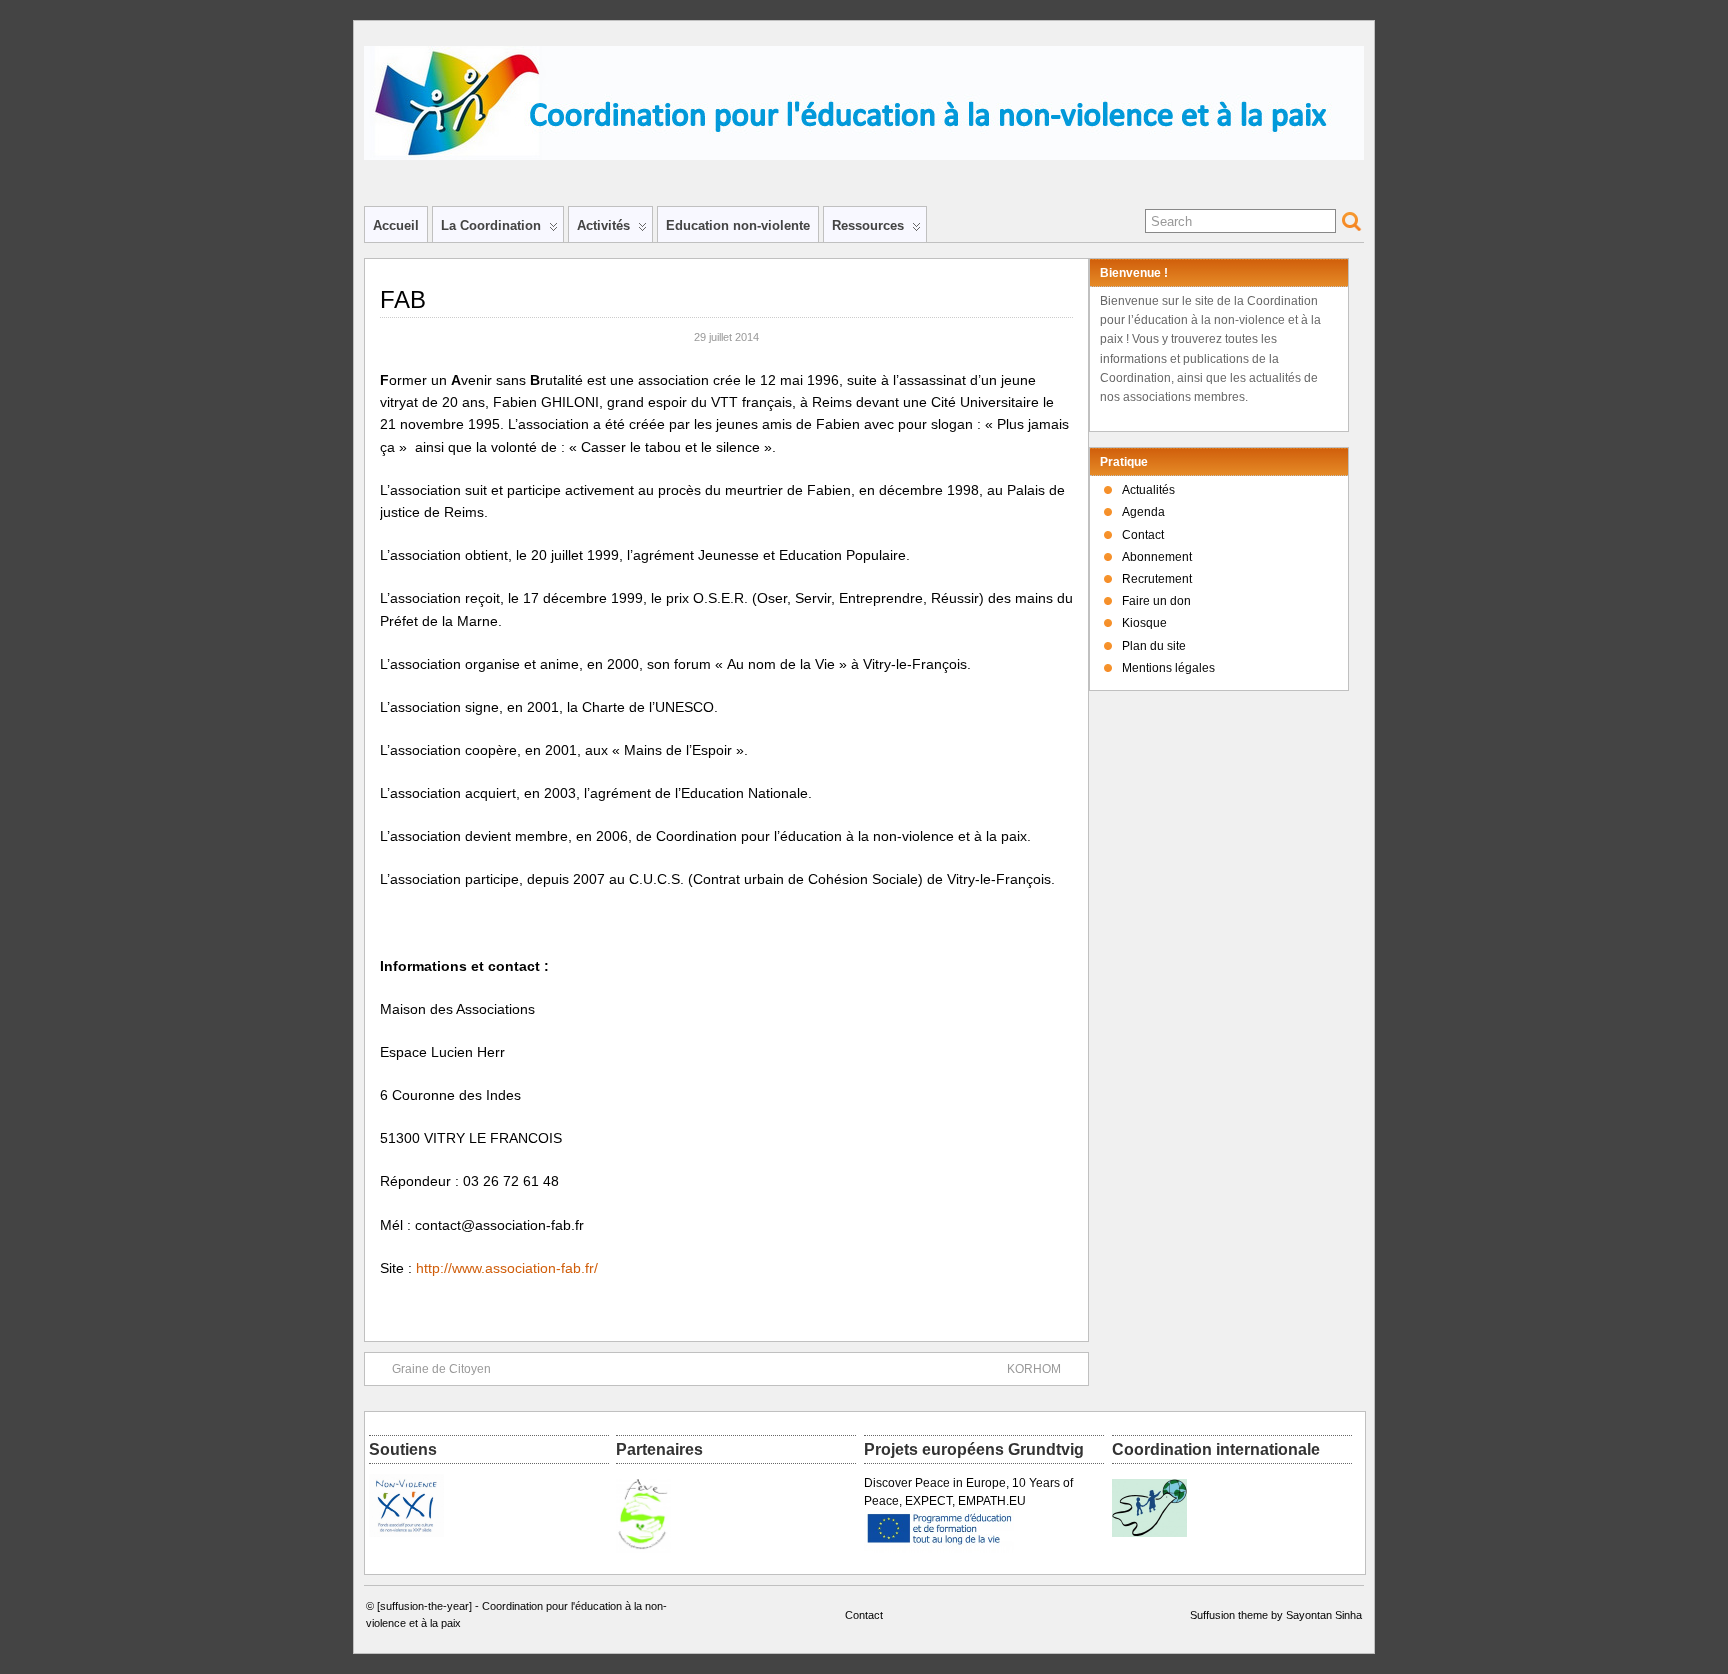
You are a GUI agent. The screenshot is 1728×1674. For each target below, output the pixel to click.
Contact (1143, 535)
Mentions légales (1168, 668)
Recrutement (1157, 579)
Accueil (396, 225)
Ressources (868, 225)
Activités (603, 225)
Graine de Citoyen (441, 1369)
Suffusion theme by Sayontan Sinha (1276, 1615)
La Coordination (491, 225)
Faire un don (1156, 601)
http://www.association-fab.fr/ (507, 1268)
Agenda (1143, 512)
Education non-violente (738, 225)
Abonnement (1157, 557)
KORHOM (1034, 1369)
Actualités (1148, 490)
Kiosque (1144, 623)
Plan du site (1154, 646)
